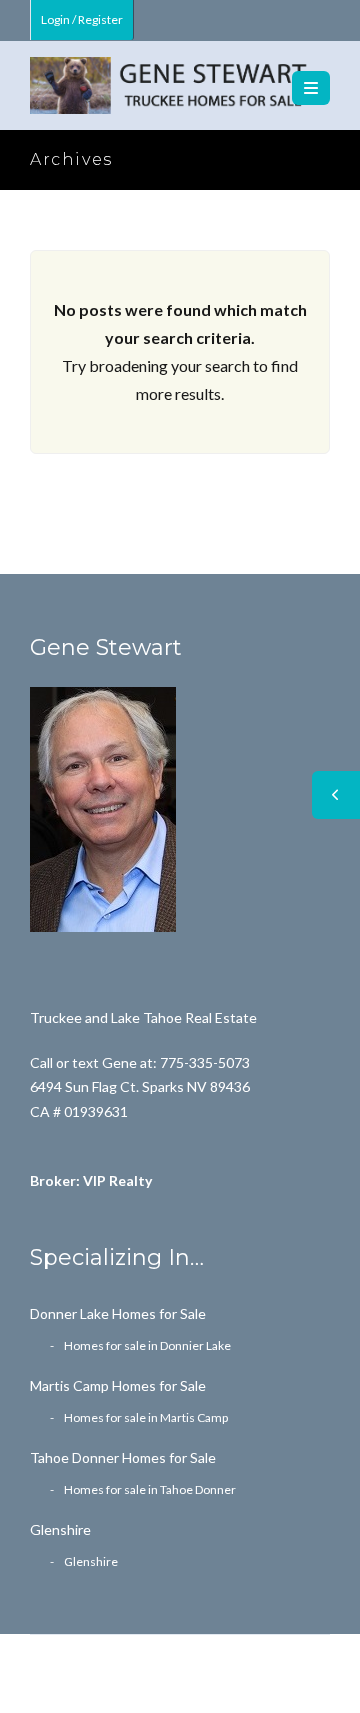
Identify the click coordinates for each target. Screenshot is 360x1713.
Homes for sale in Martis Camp (146, 1417)
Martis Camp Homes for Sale (118, 1385)
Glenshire (60, 1529)
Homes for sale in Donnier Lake (147, 1345)
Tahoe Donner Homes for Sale (123, 1457)
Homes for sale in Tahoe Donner (150, 1489)
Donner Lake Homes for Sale (118, 1313)
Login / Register (82, 19)
